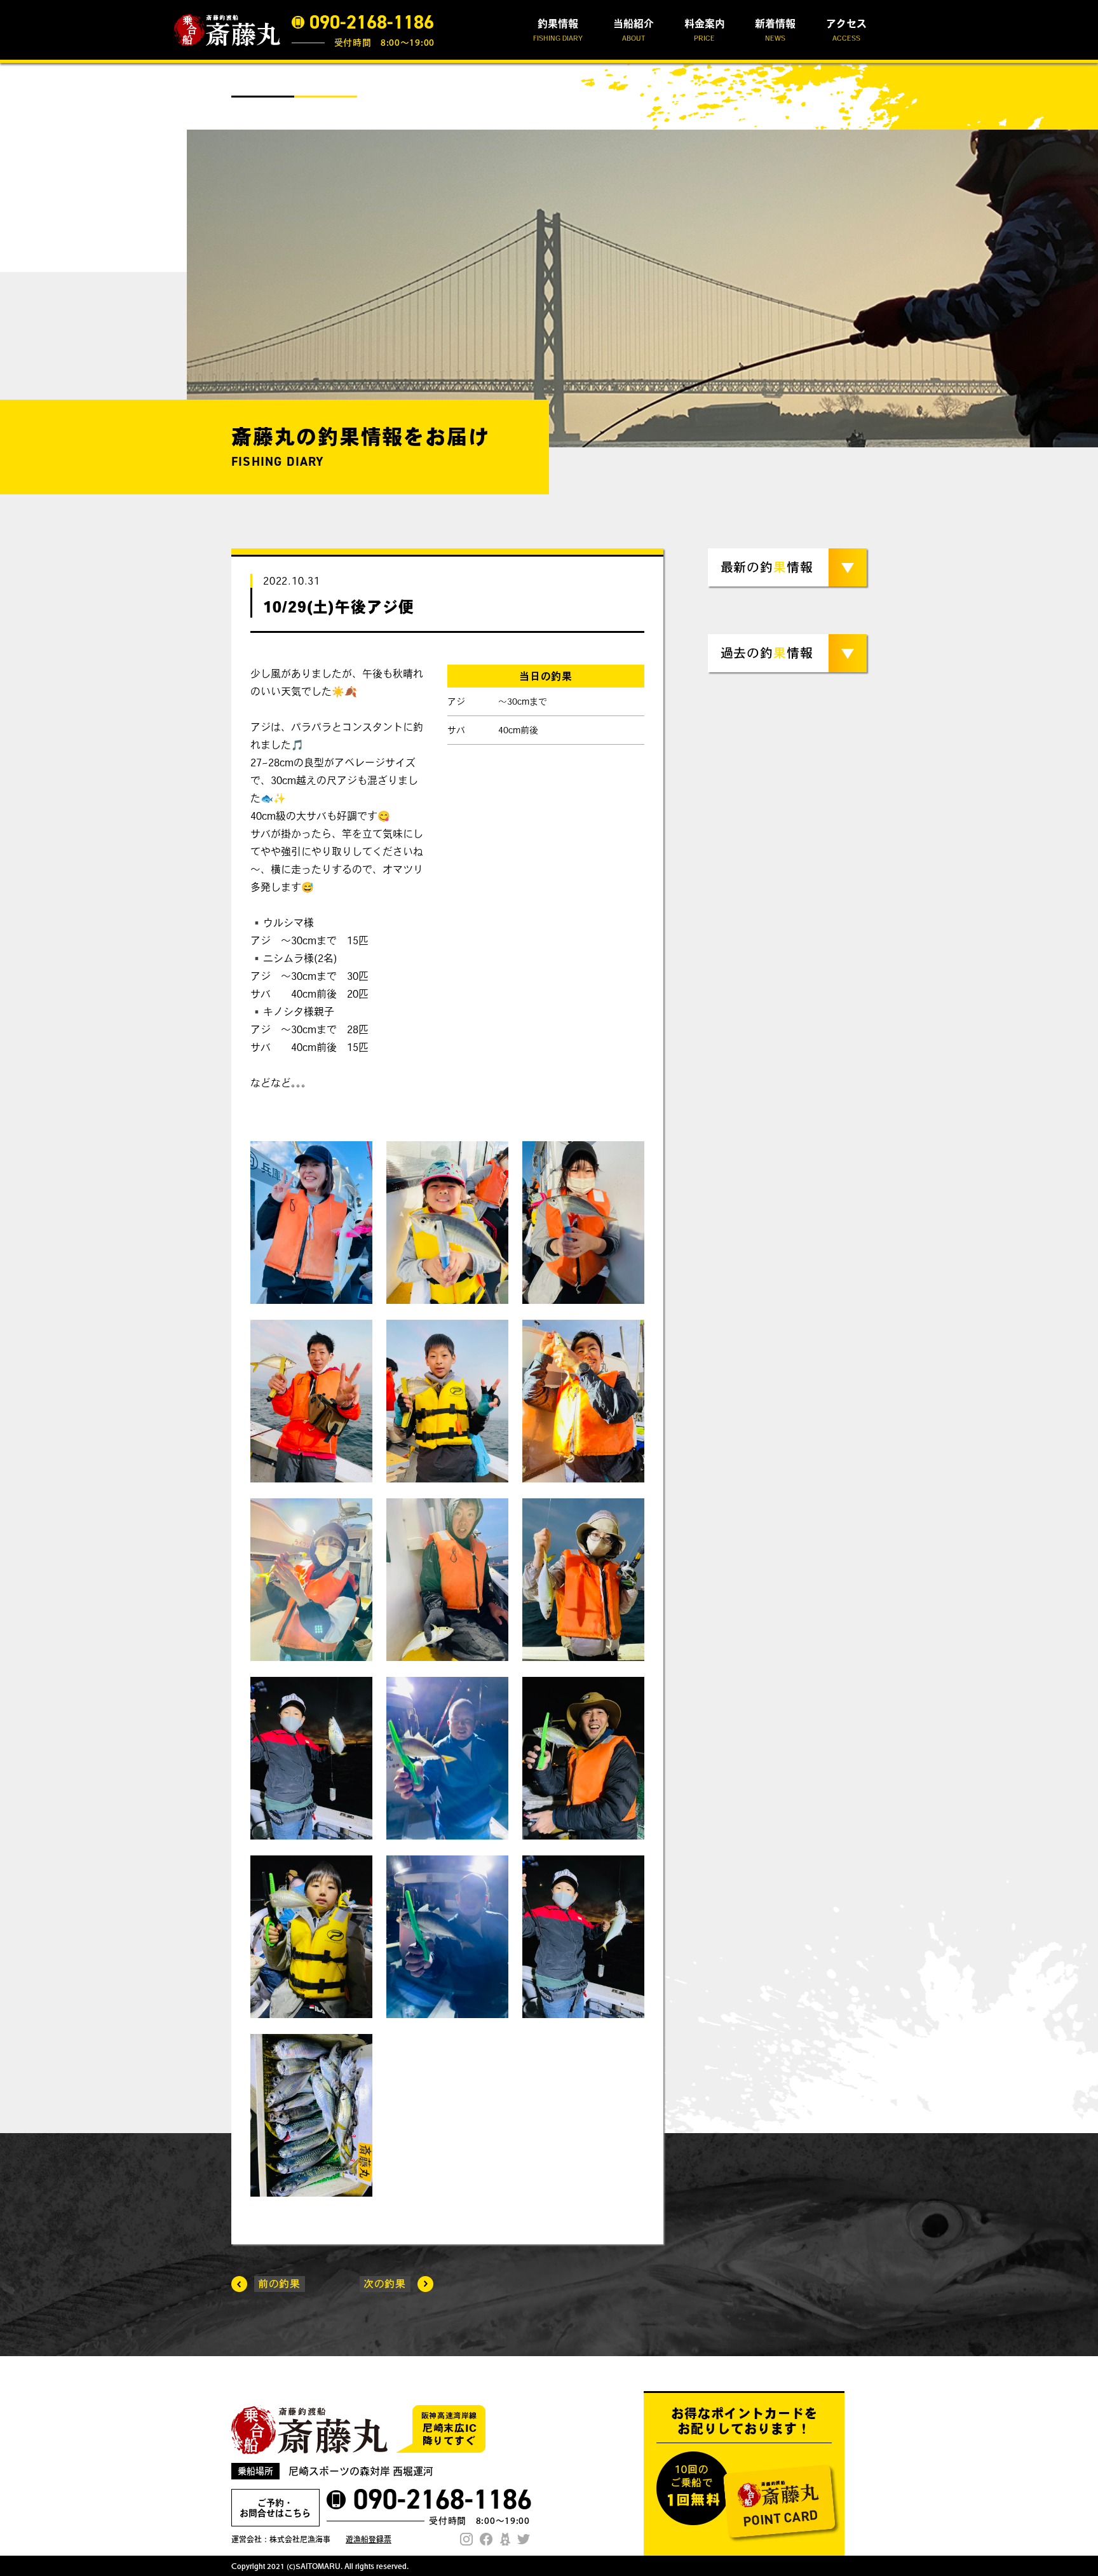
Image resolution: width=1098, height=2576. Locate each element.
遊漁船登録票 (369, 2539)
